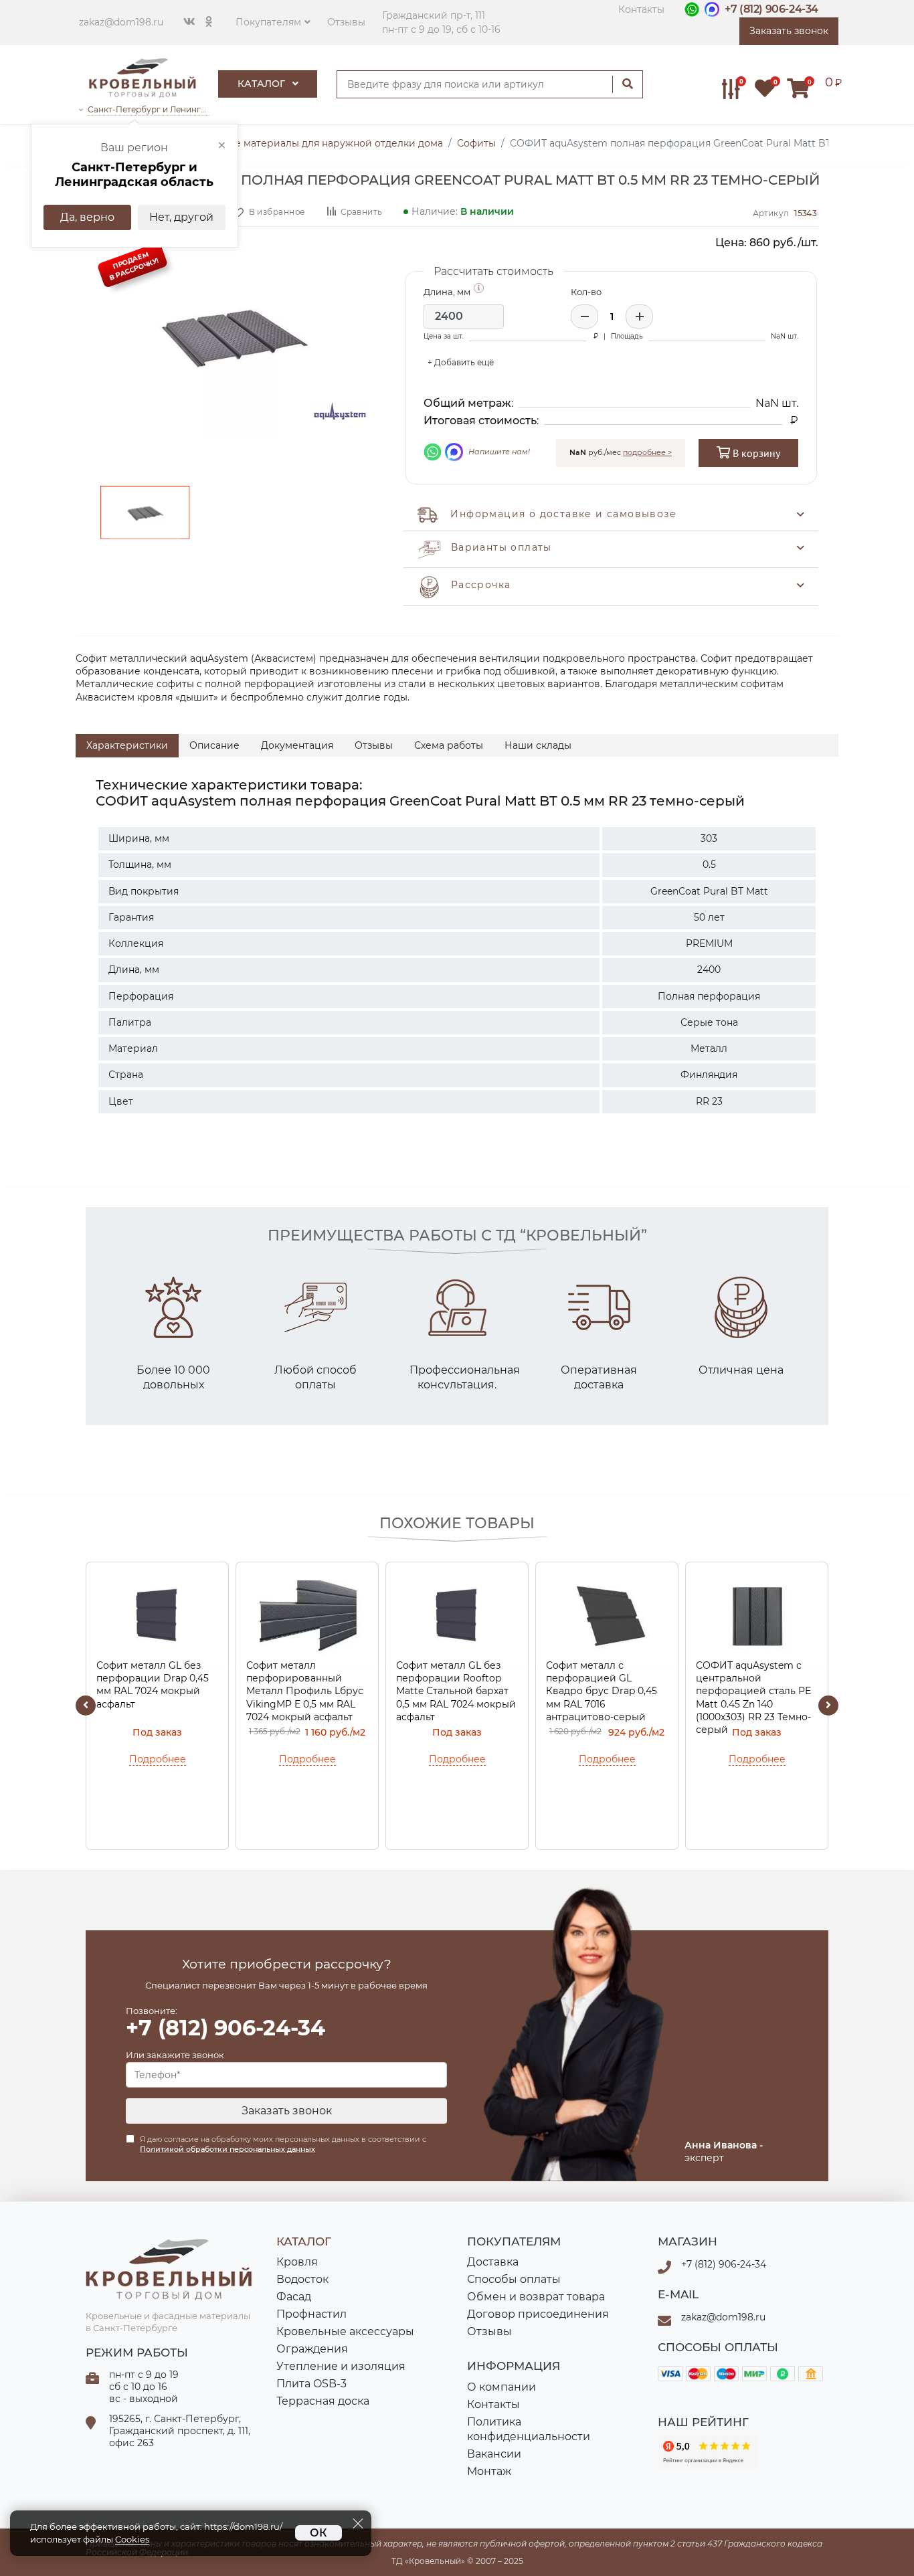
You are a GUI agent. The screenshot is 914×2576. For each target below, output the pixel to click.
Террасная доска (323, 2401)
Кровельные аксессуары (345, 2331)
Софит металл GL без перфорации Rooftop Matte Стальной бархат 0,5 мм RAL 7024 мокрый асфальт (456, 1691)
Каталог (263, 84)
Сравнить (361, 211)
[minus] (584, 316)
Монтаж (489, 2471)
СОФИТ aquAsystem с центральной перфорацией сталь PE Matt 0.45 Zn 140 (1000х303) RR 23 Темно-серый (753, 1693)
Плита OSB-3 (311, 2384)
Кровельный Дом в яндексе (708, 2452)
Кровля (297, 2262)
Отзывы (346, 22)
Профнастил (311, 2314)
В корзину (755, 453)
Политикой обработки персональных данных (227, 2149)
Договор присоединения (538, 2314)
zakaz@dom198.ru (121, 22)
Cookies (132, 2540)
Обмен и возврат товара (536, 2297)
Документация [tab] (297, 745)
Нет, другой (181, 217)
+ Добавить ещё (461, 362)
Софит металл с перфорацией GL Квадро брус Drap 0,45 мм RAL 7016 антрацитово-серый (602, 1691)
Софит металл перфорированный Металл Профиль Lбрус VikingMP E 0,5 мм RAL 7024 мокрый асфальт (305, 1691)
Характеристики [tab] (127, 745)
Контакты (641, 9)
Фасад (294, 2297)
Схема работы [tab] (449, 745)
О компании (501, 2387)
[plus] (639, 316)
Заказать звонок (287, 2111)
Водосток (302, 2279)
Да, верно (87, 217)
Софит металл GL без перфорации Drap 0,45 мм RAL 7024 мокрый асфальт (153, 1685)
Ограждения (312, 2349)
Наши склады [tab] (538, 745)
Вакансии (494, 2454)
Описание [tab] (214, 745)
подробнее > (647, 452)
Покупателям (268, 22)
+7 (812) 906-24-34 (771, 9)
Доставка (493, 2262)
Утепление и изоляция (341, 2366)
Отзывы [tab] (374, 745)
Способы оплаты (514, 2279)
